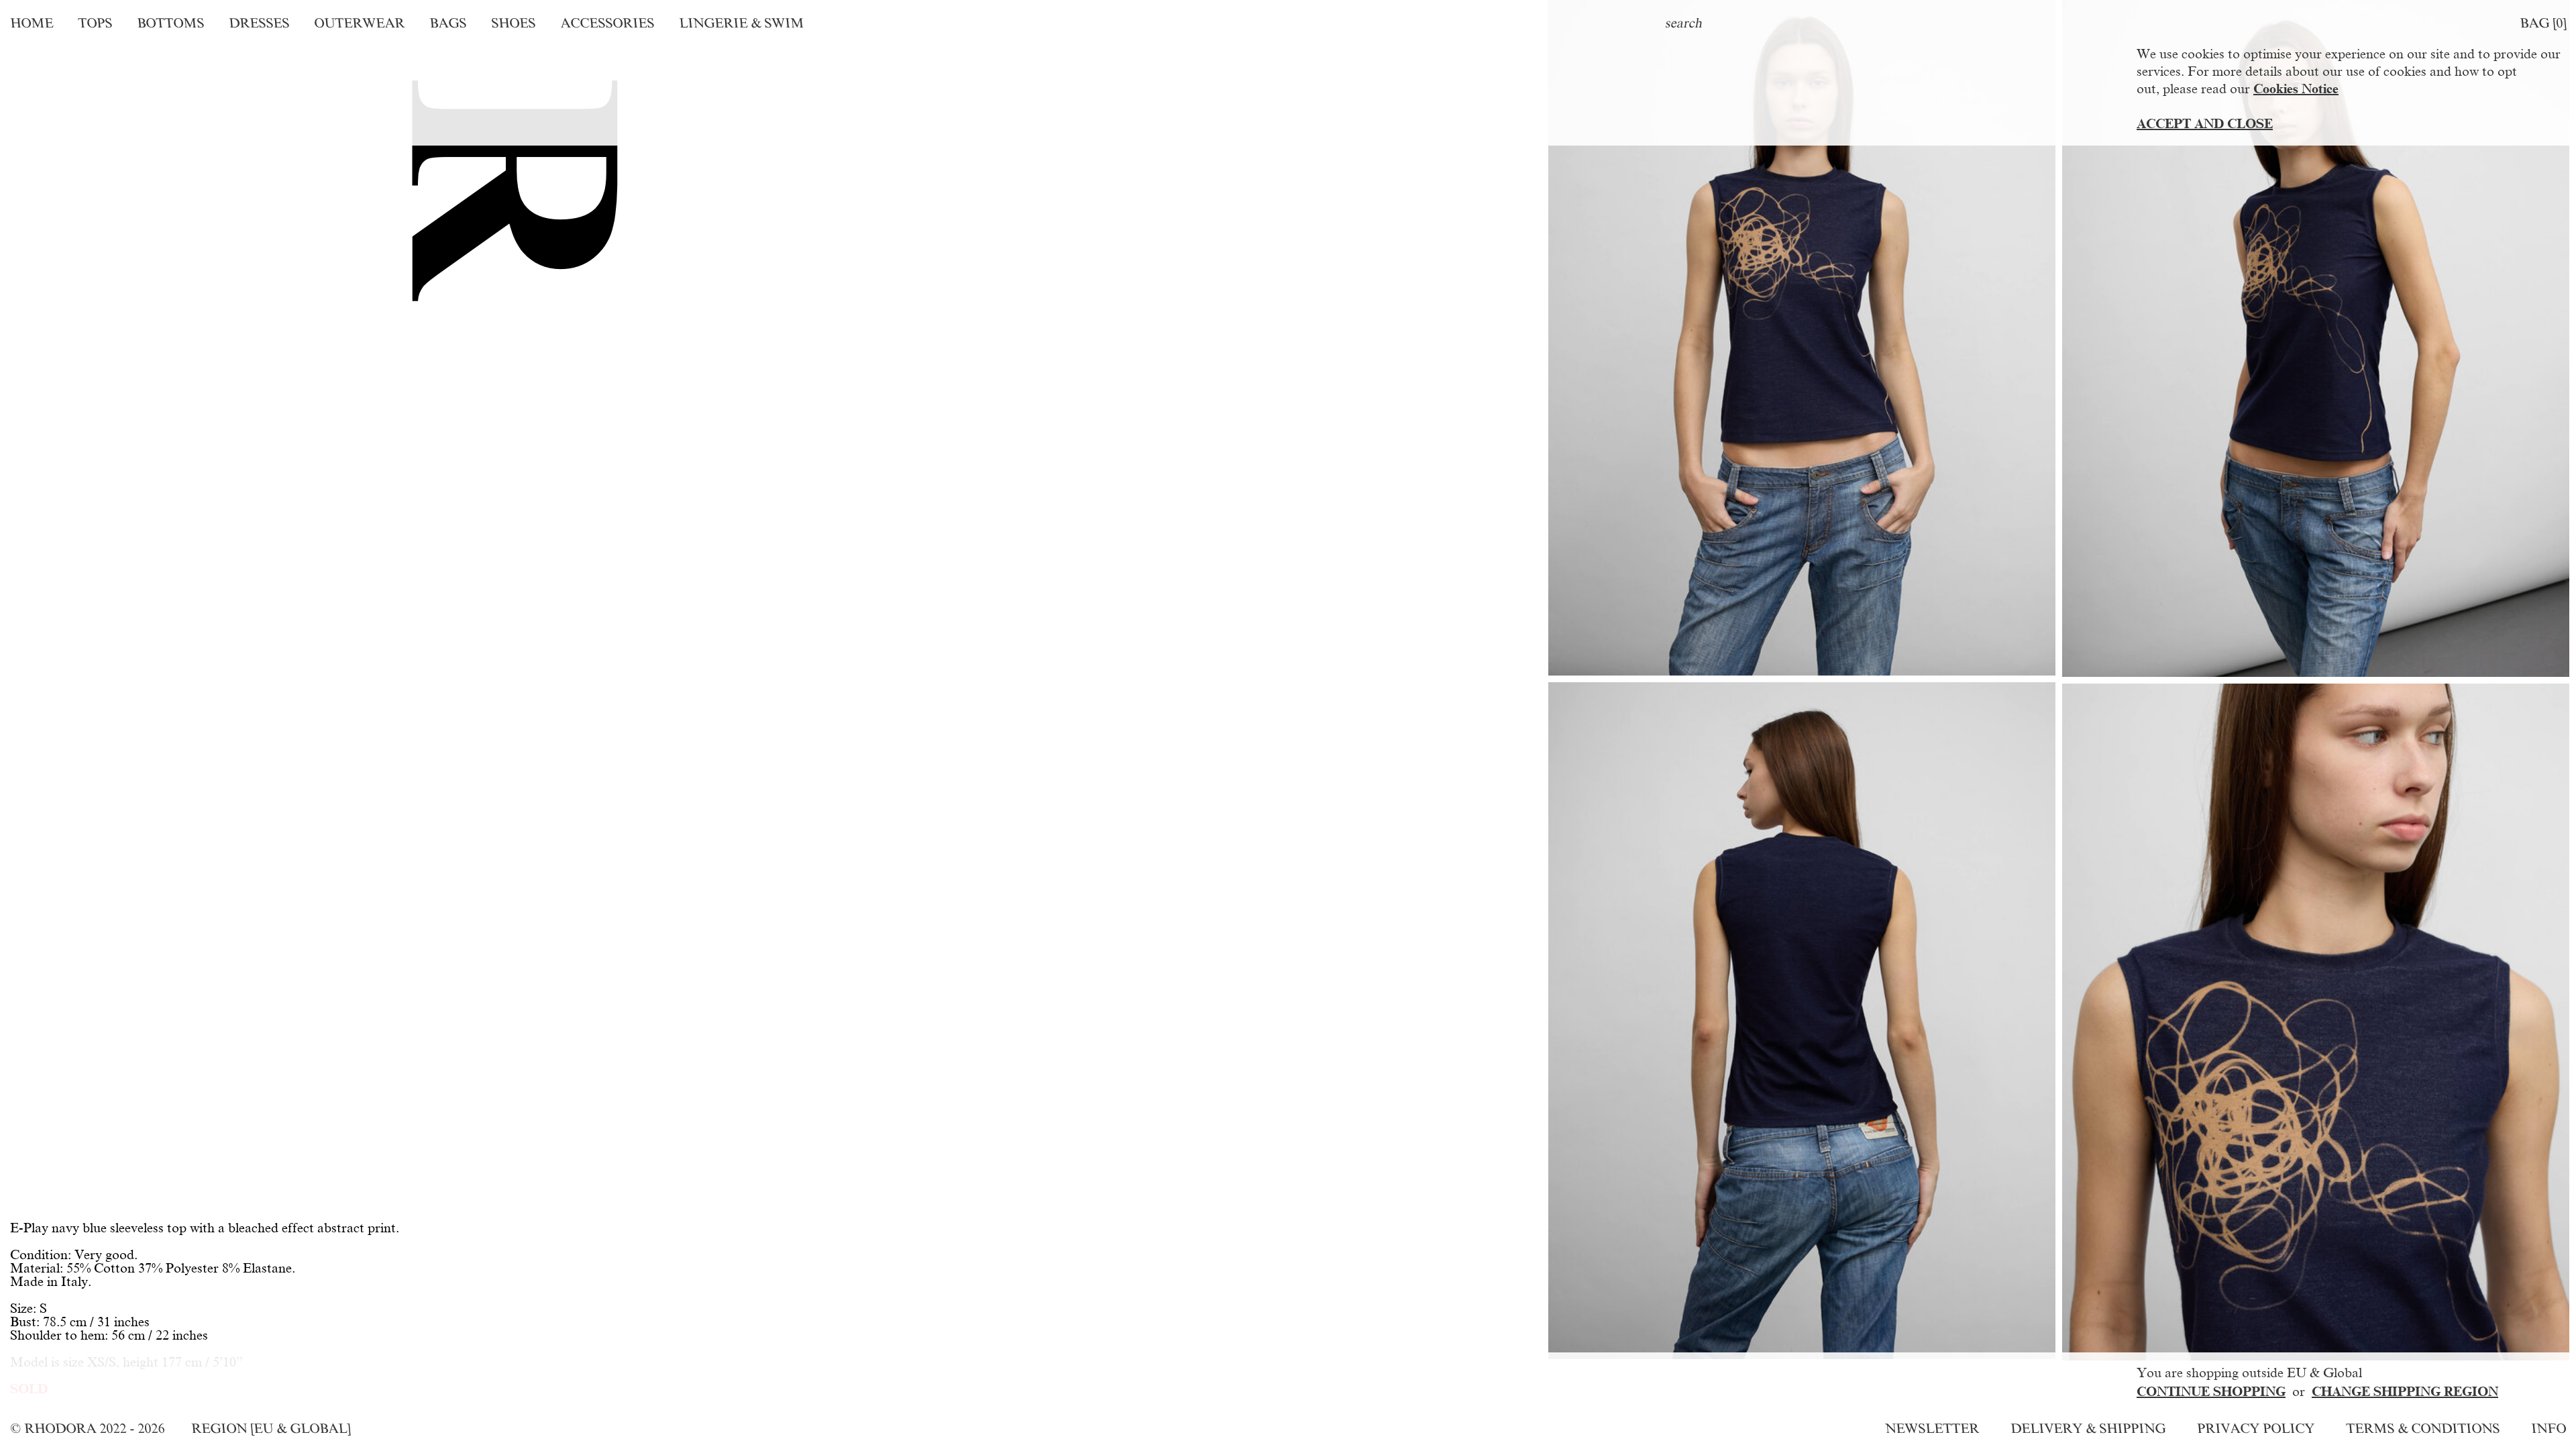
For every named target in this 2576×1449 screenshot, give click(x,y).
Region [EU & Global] (271, 1428)
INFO (2548, 1428)
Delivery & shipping (2088, 1428)
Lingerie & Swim (741, 23)
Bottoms (170, 23)
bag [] (2543, 23)
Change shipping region (2405, 1391)
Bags (448, 23)
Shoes (513, 23)
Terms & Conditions (2423, 1428)
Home (32, 23)
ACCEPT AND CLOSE (2205, 123)
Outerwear (359, 23)
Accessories (607, 23)
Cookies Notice (2296, 89)
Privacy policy (2256, 1428)
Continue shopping (2211, 1391)
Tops (95, 23)
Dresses (259, 23)
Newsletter (1932, 1428)
